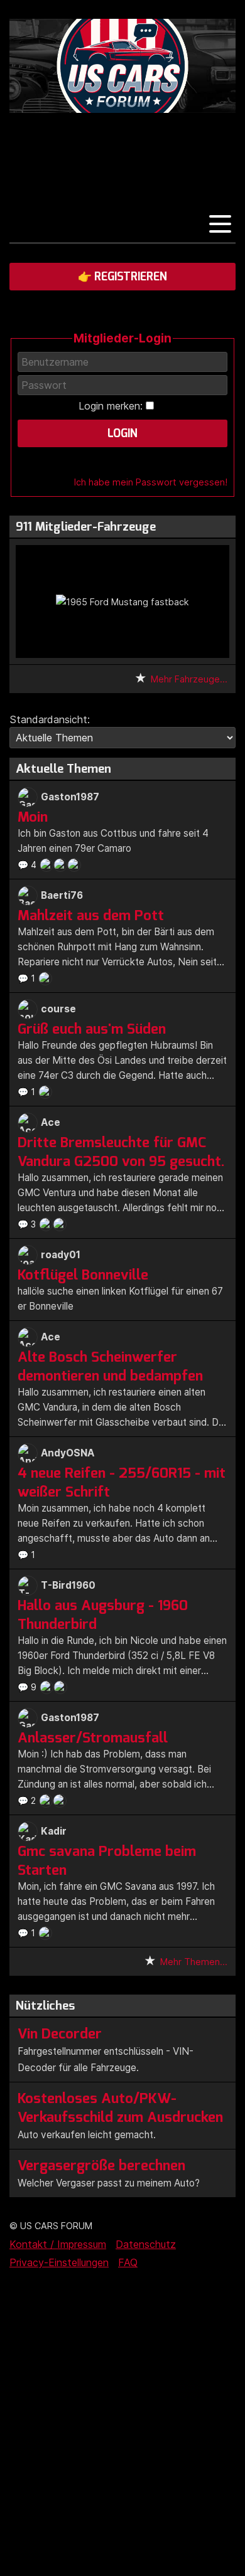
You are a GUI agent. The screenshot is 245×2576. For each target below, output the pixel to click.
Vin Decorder (60, 2033)
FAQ (128, 2262)
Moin (33, 817)
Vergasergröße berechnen (101, 2165)
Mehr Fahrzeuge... (189, 679)
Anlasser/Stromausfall (93, 1737)
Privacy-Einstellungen (59, 2262)
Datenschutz (146, 2244)
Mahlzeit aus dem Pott (91, 915)
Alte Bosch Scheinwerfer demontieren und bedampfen (110, 1366)
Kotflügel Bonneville (83, 1275)
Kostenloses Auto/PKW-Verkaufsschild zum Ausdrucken (120, 2107)
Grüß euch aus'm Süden (92, 1029)
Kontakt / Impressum (58, 2244)
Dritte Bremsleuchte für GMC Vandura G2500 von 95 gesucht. (121, 1152)
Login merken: (111, 406)
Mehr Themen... (194, 1962)
